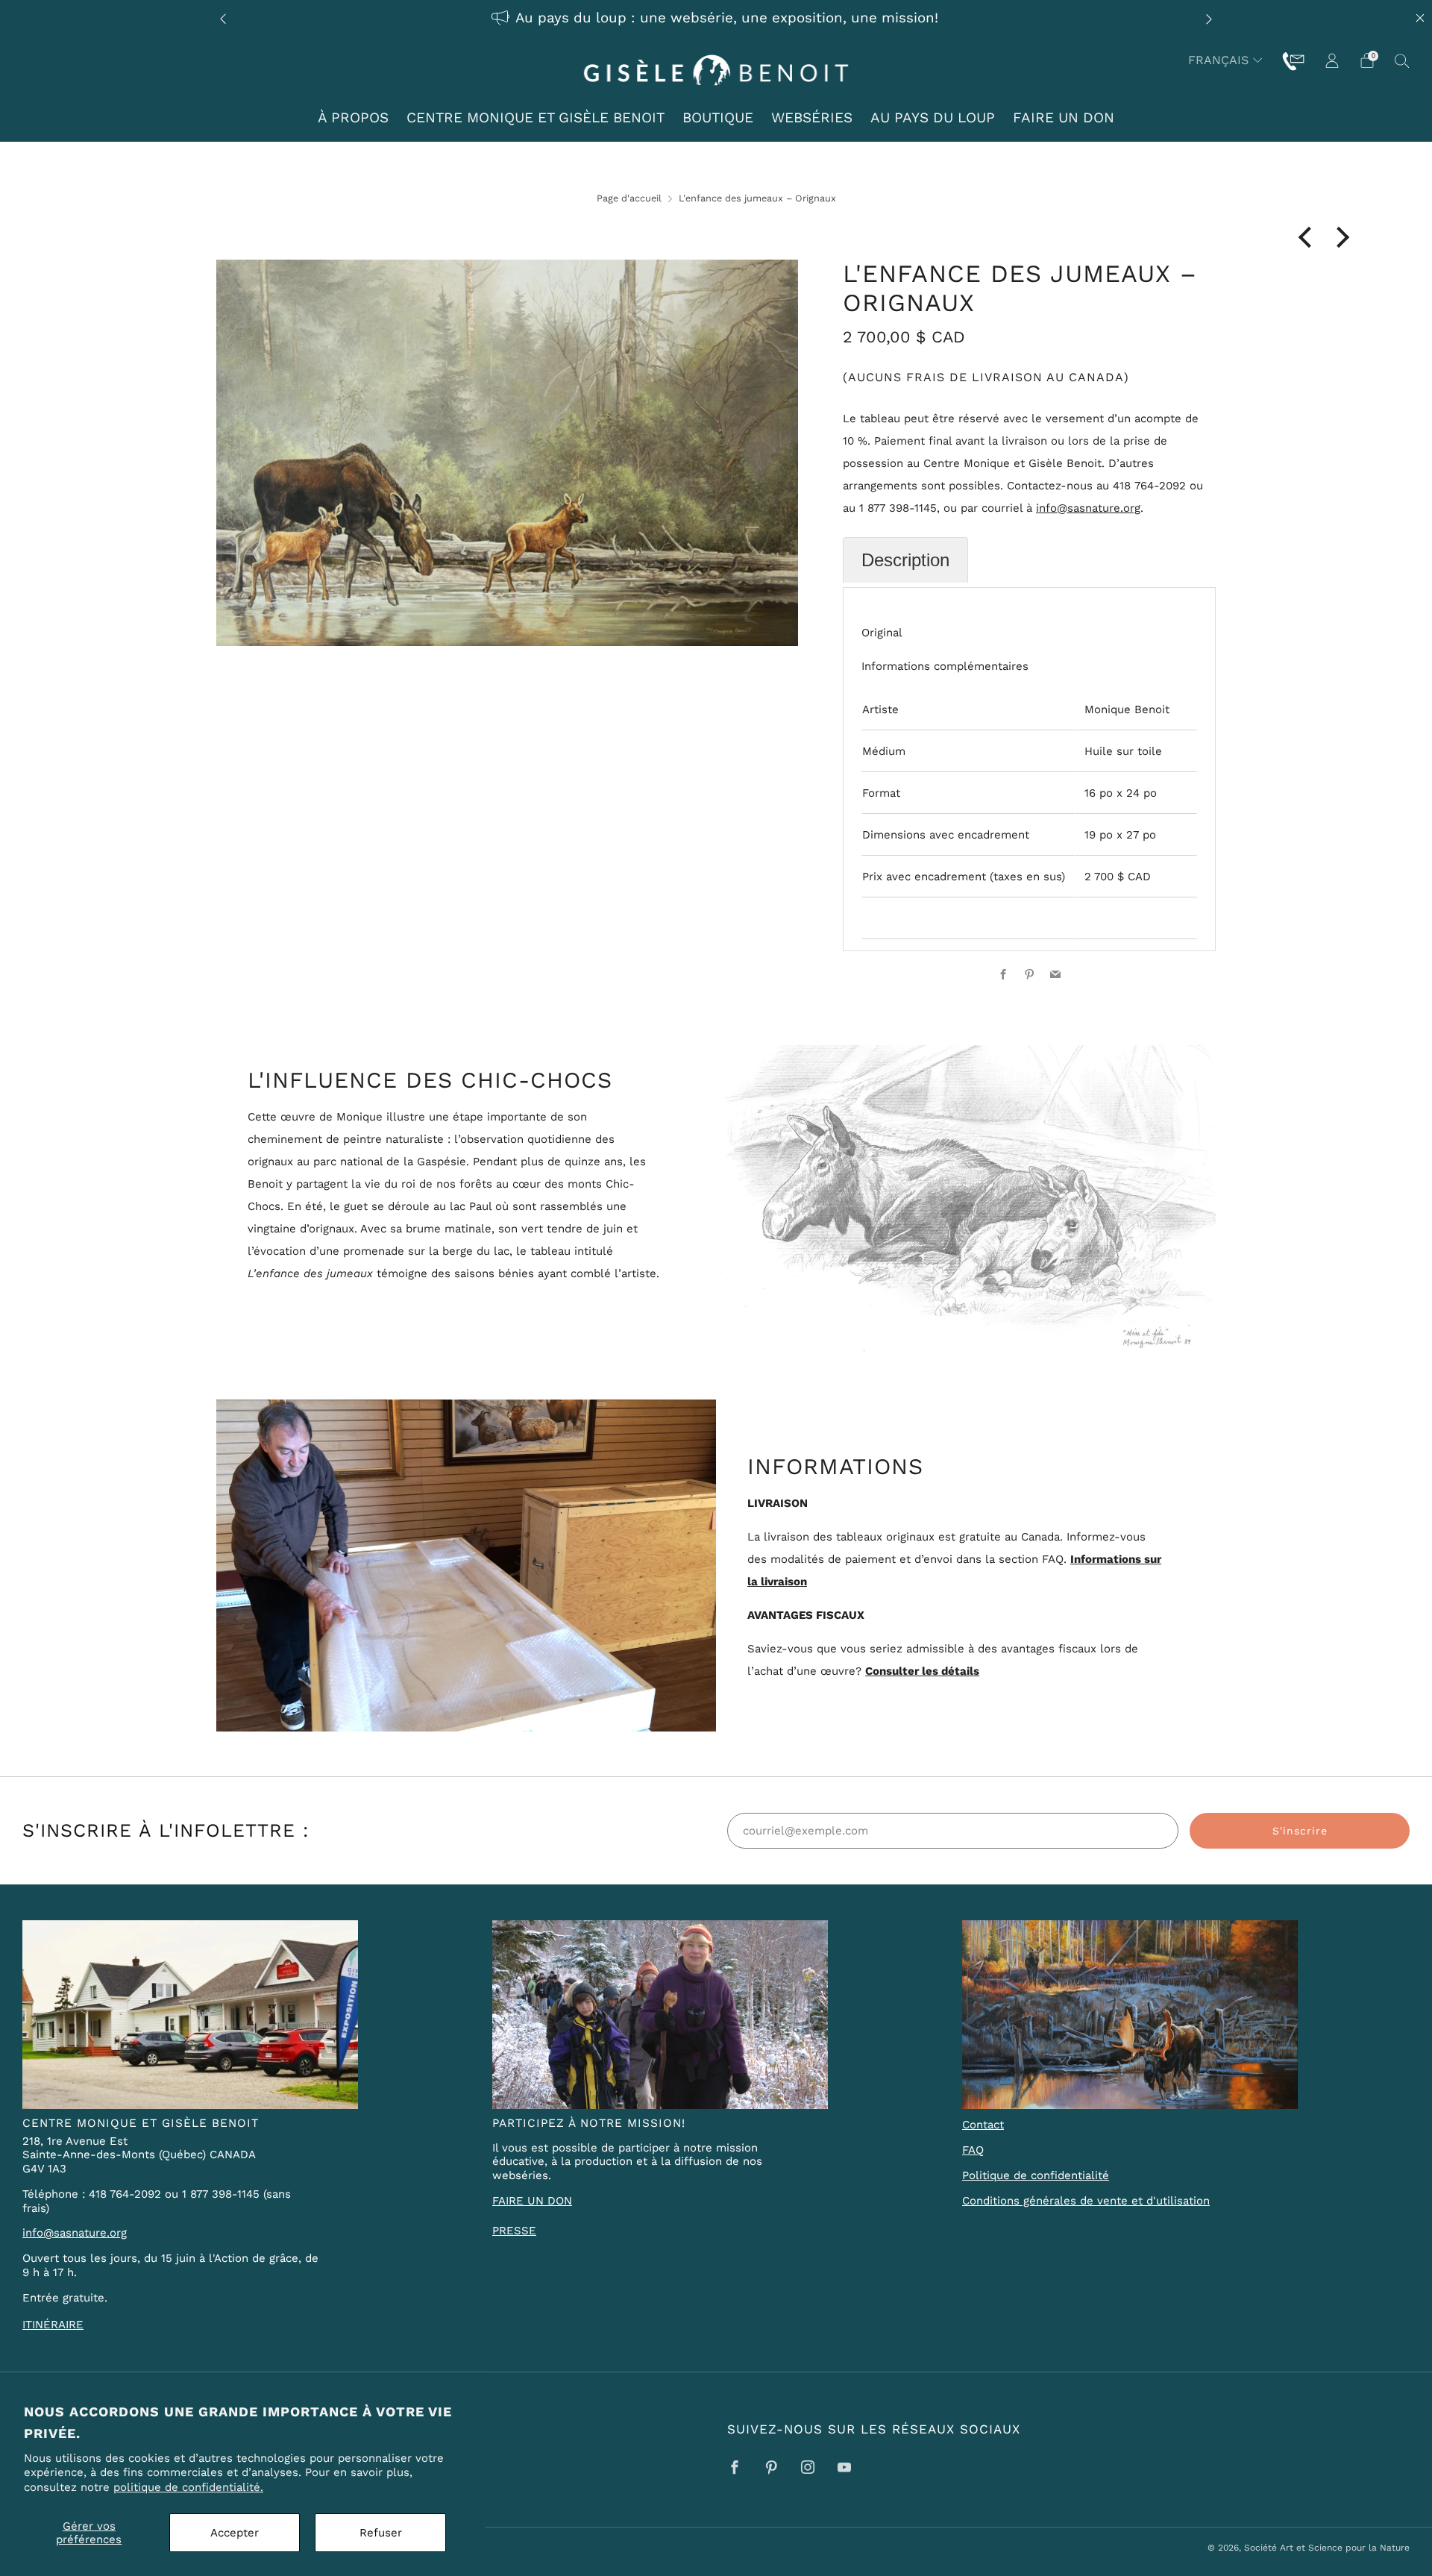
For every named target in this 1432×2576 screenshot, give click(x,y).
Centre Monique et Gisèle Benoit (536, 117)
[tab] (905, 560)
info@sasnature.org (1088, 508)
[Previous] (223, 18)
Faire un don (1064, 117)
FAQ (973, 2150)
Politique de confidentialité (1036, 2175)
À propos (353, 117)
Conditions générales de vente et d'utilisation (1086, 2201)
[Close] (1420, 18)
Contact (983, 2125)
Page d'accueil (629, 198)
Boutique (718, 117)
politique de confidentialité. (188, 2487)
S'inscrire (1300, 1831)
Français (1218, 60)
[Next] (1209, 18)
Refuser (381, 2533)
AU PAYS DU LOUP (933, 117)
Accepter (235, 2533)
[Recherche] (1402, 60)
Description (905, 560)
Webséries (812, 117)
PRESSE (514, 2231)
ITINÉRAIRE (53, 2325)
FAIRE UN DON (532, 2201)
